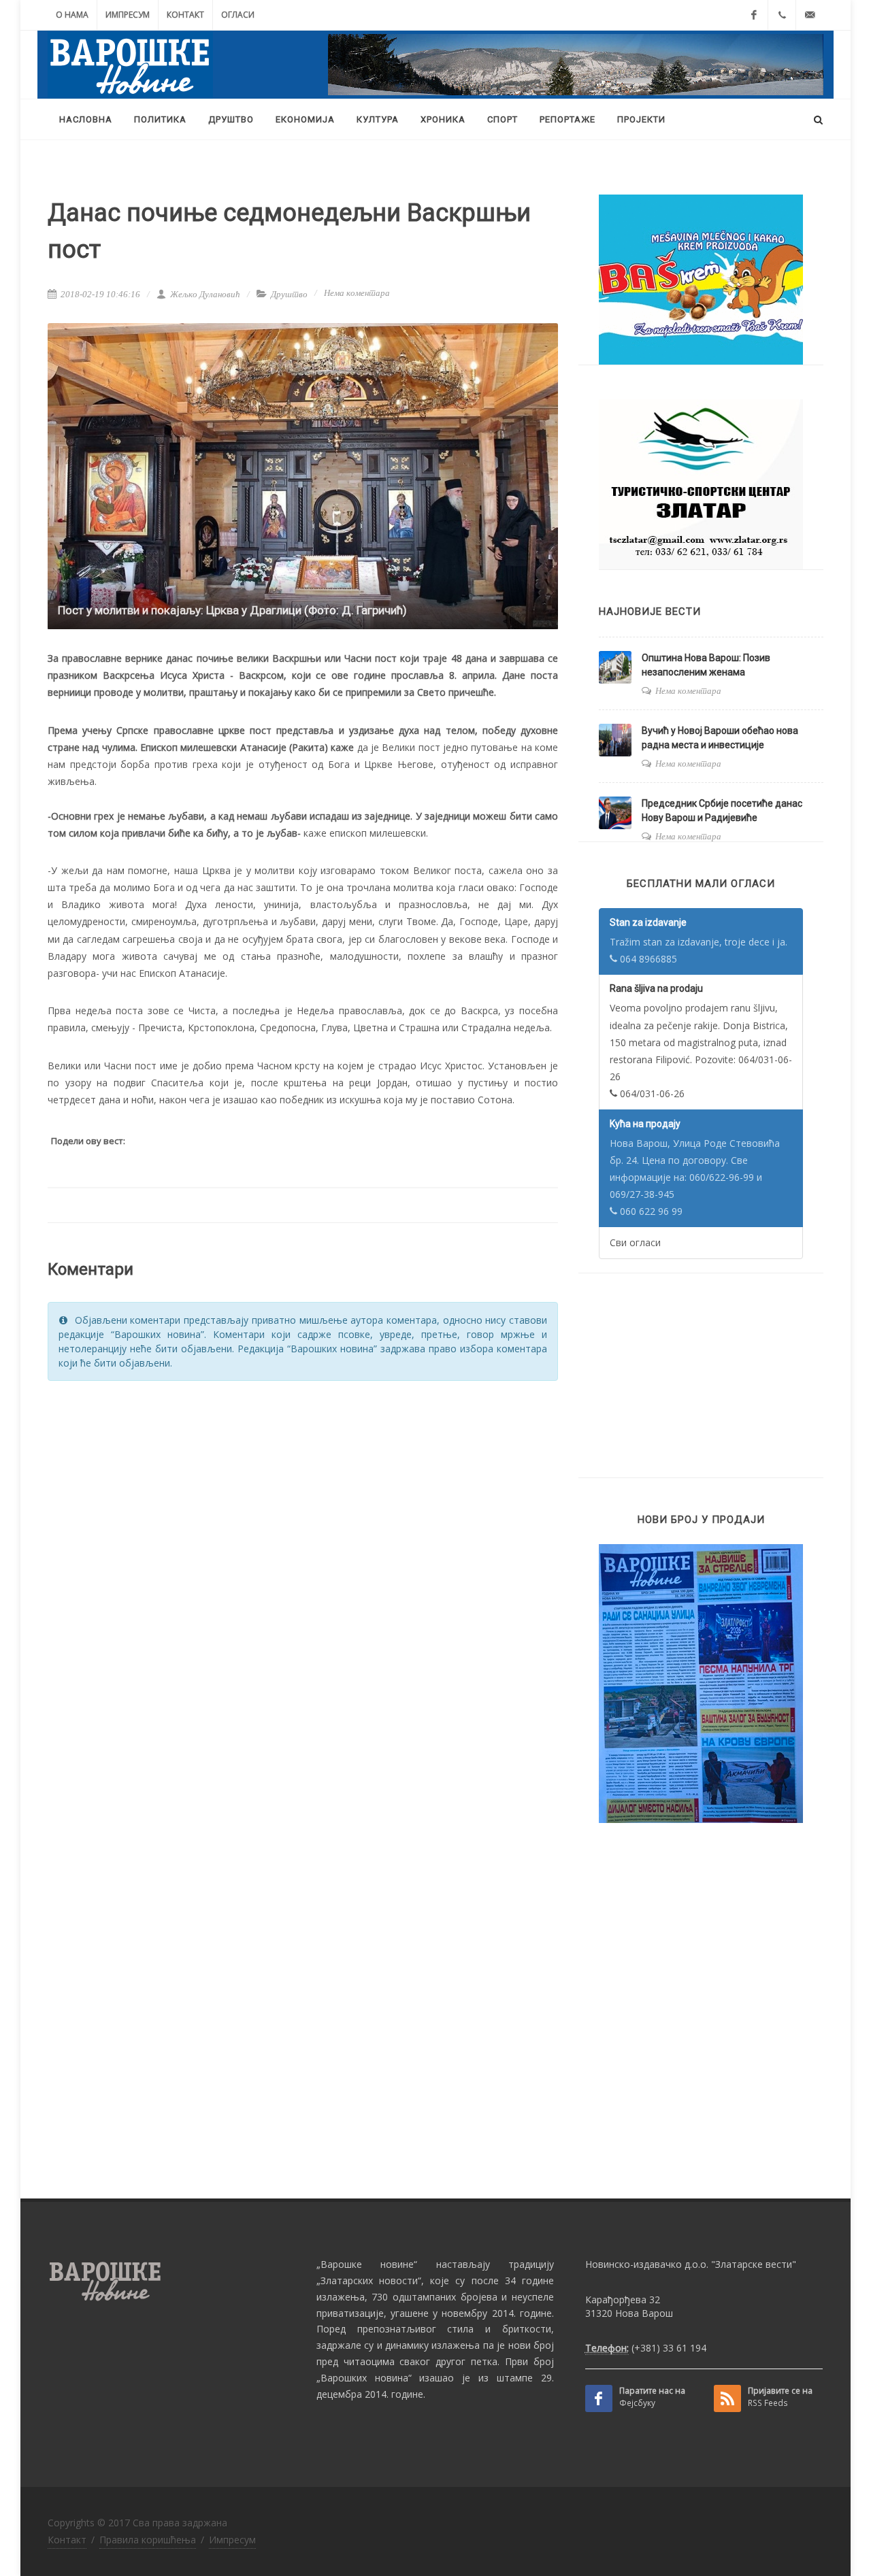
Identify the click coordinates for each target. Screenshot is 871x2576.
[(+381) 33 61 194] (782, 15)
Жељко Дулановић (204, 294)
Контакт (185, 15)
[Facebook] (754, 15)
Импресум (128, 15)
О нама (72, 15)
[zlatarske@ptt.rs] (810, 15)
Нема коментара (357, 293)
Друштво (289, 294)
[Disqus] (303, 1565)
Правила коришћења (148, 2540)
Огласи (238, 15)
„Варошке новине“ (367, 2264)
